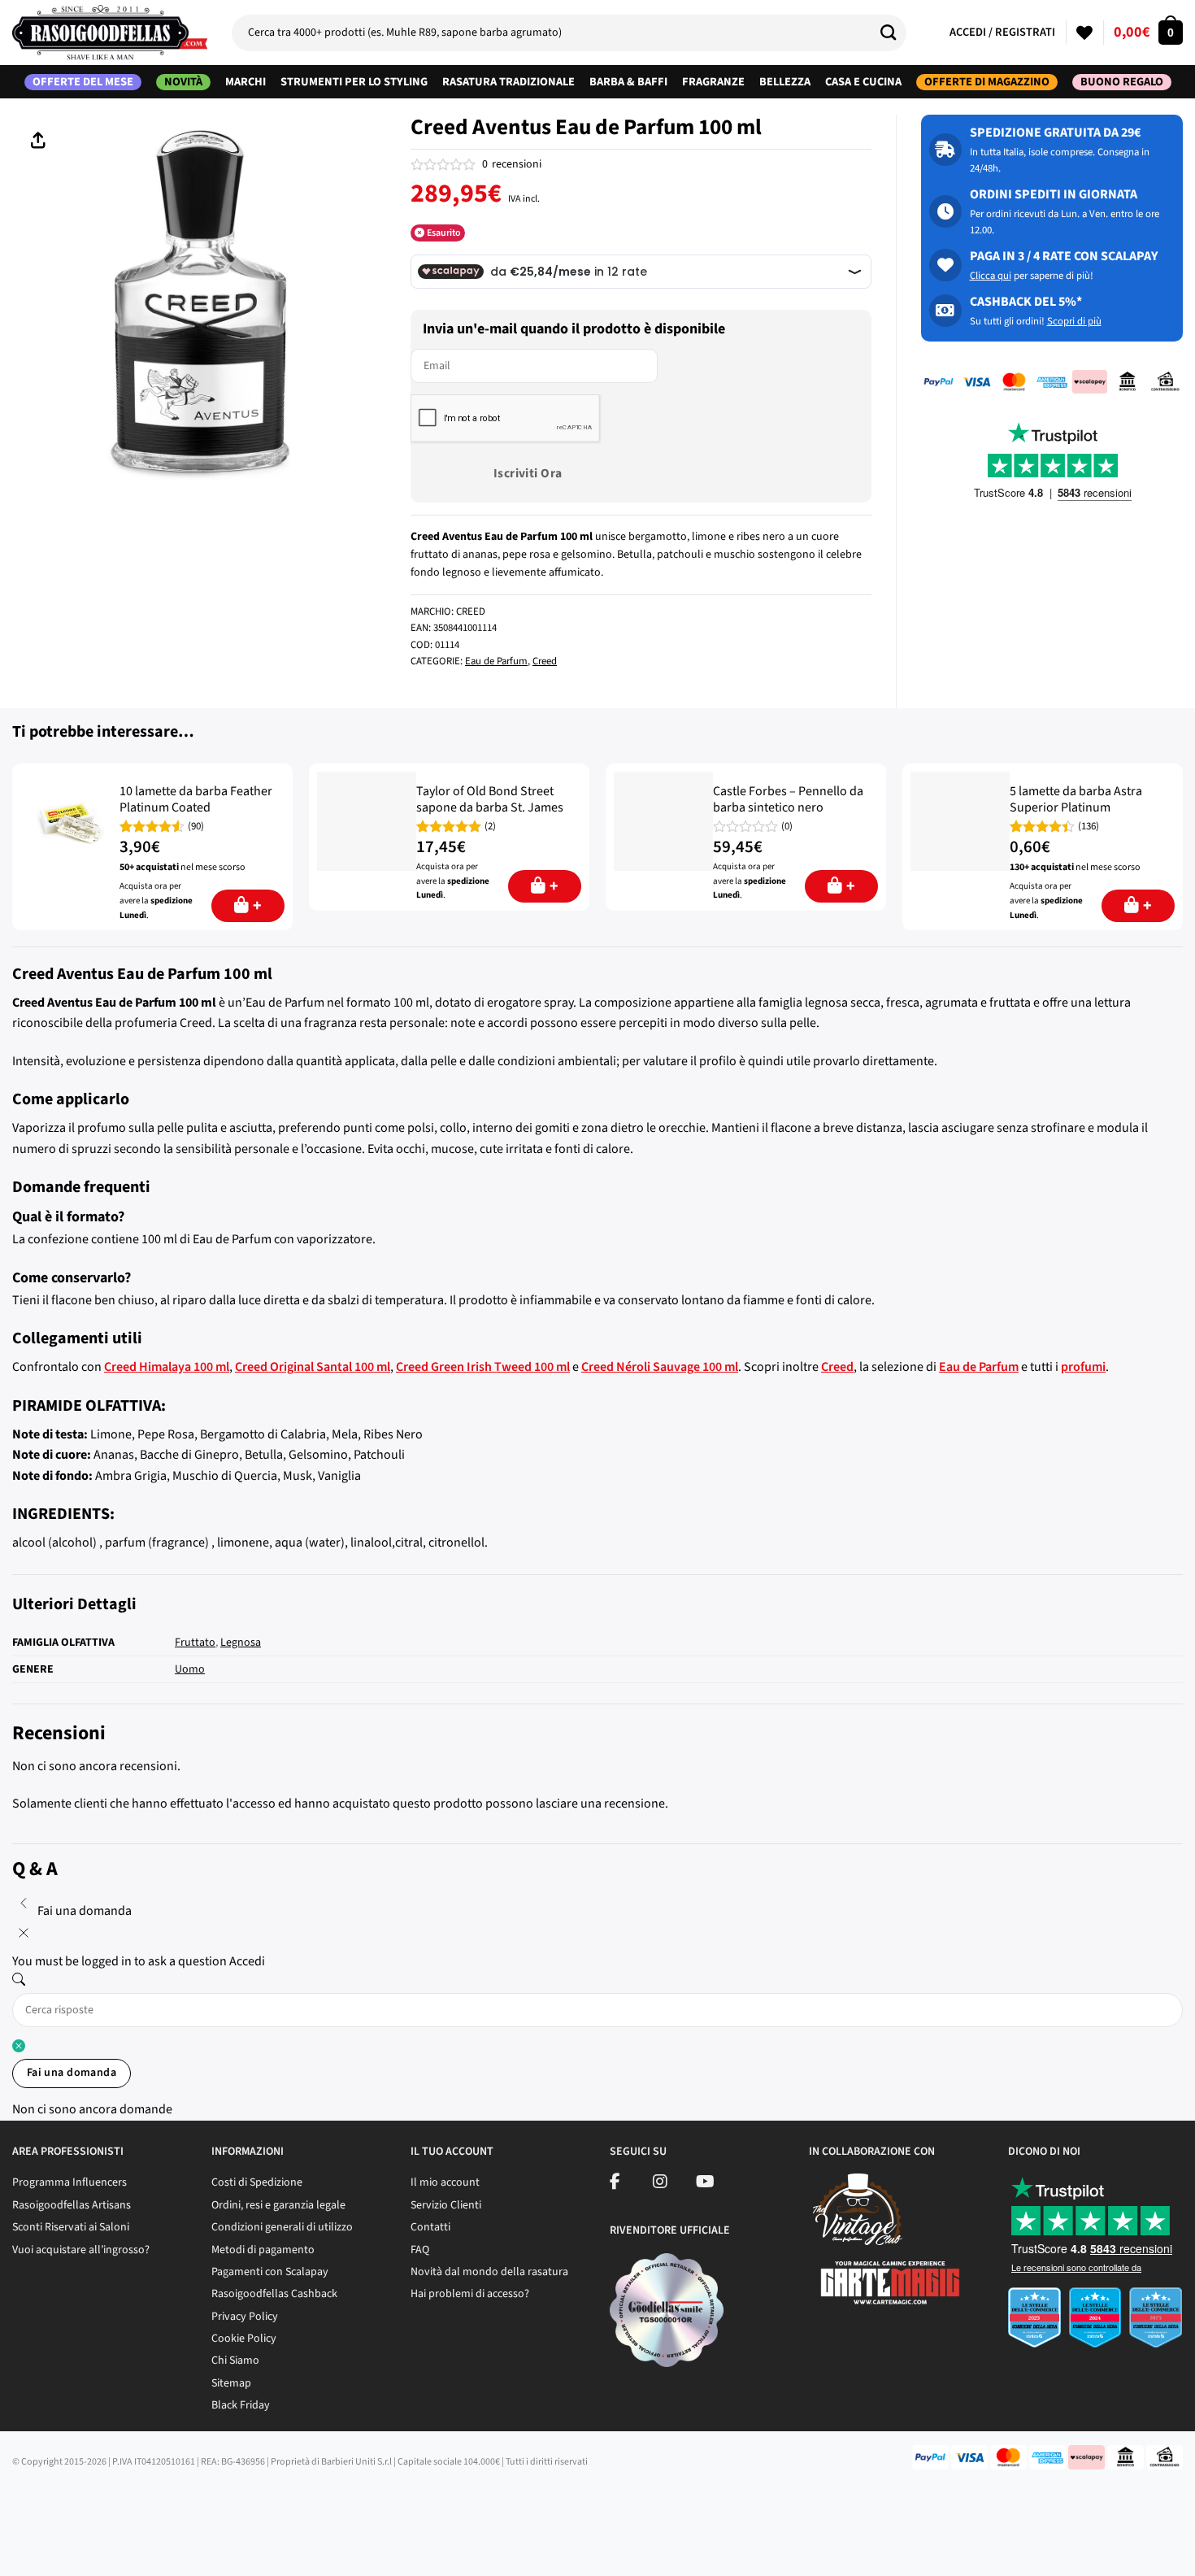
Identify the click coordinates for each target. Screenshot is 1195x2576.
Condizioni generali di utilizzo (282, 2227)
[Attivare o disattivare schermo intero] (109, 2504)
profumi (1083, 1367)
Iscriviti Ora (528, 473)
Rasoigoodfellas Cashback (274, 2294)
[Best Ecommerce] (1095, 2323)
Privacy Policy (245, 2317)
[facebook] (615, 2184)
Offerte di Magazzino (987, 82)
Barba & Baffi (628, 82)
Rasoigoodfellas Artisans (72, 2205)
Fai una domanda (72, 2073)
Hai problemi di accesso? (470, 2294)
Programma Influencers (70, 2182)
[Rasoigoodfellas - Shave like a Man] (110, 33)
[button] (1148, 33)
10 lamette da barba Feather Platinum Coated (196, 800)
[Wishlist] (1084, 33)
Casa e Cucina (863, 82)
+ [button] (257, 906)
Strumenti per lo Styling (354, 82)
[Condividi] (63, 2504)
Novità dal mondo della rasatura (489, 2272)
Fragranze (713, 82)
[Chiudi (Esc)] (16, 2504)
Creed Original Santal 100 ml (313, 1367)
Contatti (430, 2227)
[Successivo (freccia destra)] (63, 2548)
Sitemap (231, 2383)
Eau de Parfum (496, 661)
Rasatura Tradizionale (508, 82)
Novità (183, 82)
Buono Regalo (1122, 82)
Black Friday (241, 2405)
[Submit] (894, 33)
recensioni (512, 164)
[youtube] (705, 2184)
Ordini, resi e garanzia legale (278, 2205)
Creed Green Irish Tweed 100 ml (483, 1367)
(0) (787, 827)
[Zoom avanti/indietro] (156, 2504)
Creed (545, 661)
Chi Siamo (235, 2361)
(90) (196, 827)
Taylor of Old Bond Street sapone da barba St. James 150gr (490, 808)
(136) (1089, 827)
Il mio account (445, 2182)
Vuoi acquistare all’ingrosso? (81, 2250)
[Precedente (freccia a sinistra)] (16, 2548)
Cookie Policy (244, 2339)
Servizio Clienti (446, 2205)
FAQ (420, 2250)
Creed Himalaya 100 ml (167, 1367)
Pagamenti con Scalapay (270, 2272)
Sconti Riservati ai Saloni (71, 2227)
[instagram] (660, 2184)
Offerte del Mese (83, 82)
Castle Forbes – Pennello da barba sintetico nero (788, 800)
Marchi (246, 82)
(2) (490, 827)
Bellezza (785, 82)
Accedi (247, 1961)
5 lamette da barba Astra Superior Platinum (1076, 800)
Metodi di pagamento (263, 2250)
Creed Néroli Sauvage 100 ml (660, 1367)
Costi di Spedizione (257, 2182)
